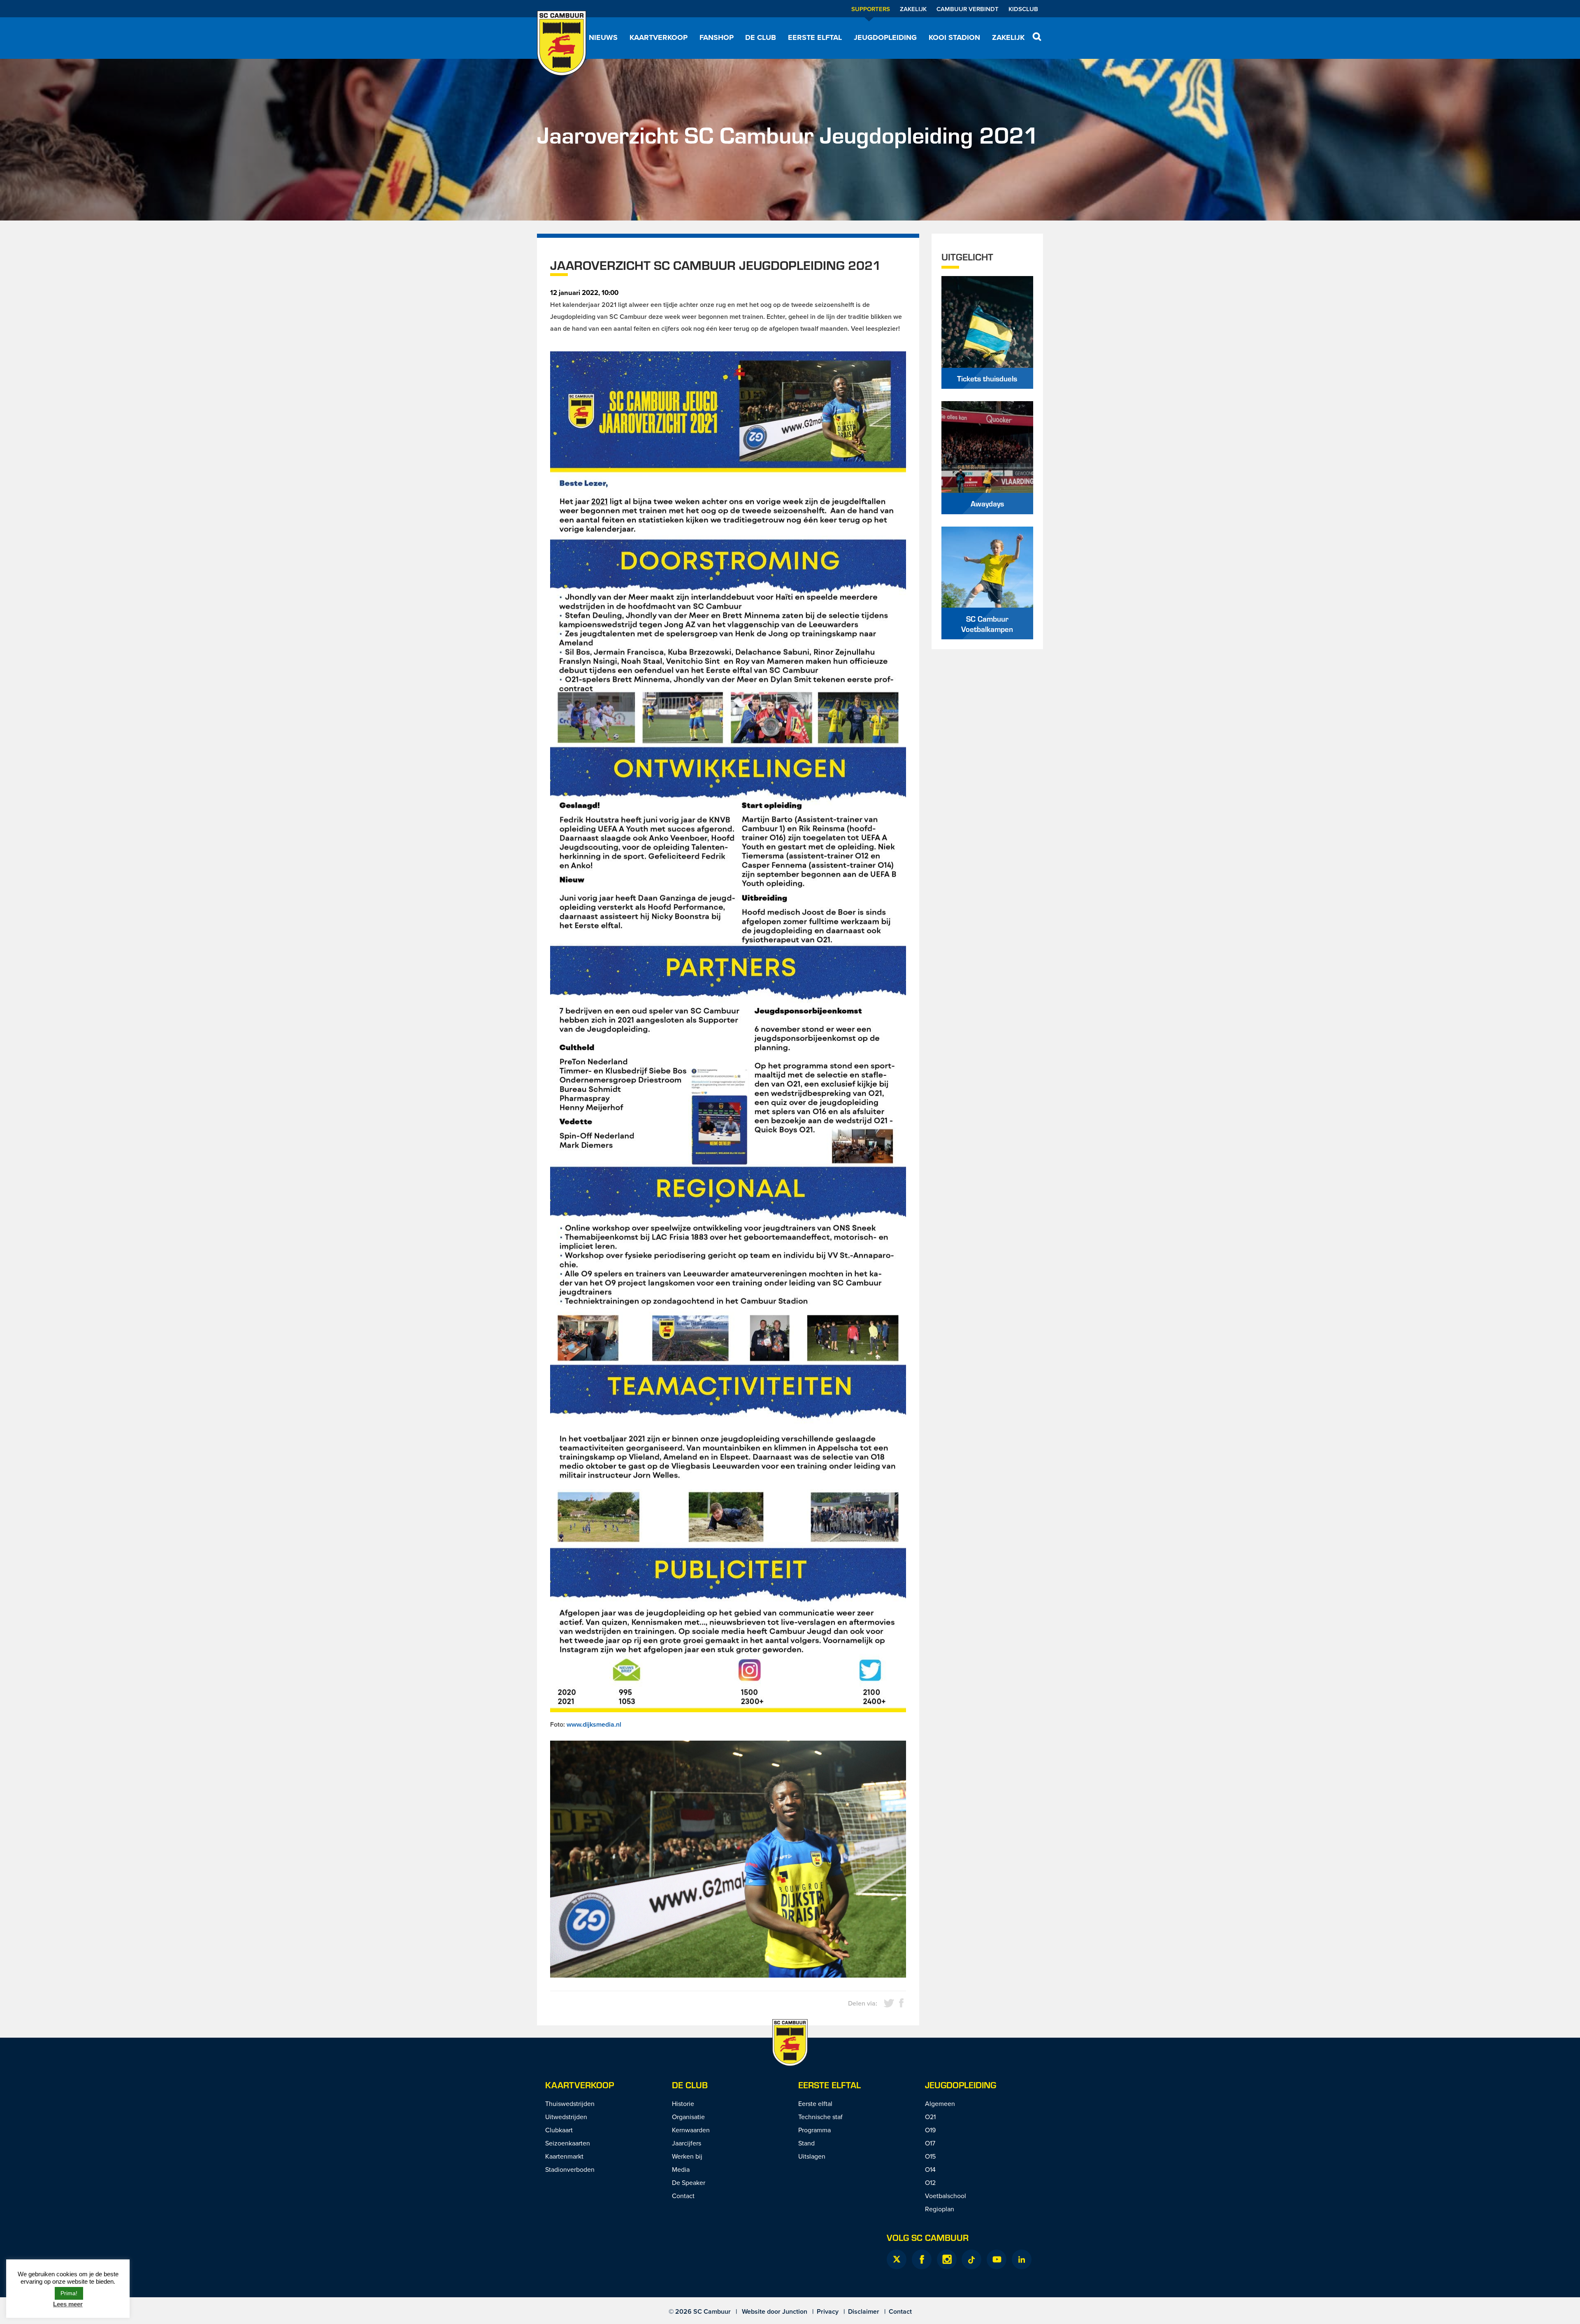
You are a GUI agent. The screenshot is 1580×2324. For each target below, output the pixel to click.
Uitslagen (812, 2156)
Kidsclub (1023, 9)
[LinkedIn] (1022, 2259)
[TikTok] (971, 2259)
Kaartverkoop (659, 37)
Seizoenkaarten (568, 2143)
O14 (930, 2169)
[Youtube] (997, 2259)
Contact (683, 2196)
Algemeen (940, 2103)
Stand (806, 2143)
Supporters (871, 9)
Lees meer (68, 2304)
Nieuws (603, 37)
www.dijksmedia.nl (594, 1724)
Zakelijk (913, 9)
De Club (761, 37)
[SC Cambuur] (562, 43)
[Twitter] (897, 2259)
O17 (930, 2143)
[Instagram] (947, 2259)
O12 (930, 2182)
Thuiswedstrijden (570, 2103)
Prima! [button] (69, 2293)
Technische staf (820, 2117)
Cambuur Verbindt (968, 9)
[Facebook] (922, 2259)
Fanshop (717, 37)
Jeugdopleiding (885, 37)
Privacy (828, 2311)
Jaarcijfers (687, 2143)
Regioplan (940, 2209)
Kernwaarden (691, 2130)
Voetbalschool (946, 2196)
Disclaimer (864, 2311)
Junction (795, 2311)
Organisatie (688, 2117)
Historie (683, 2103)
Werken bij (687, 2156)
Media (681, 2169)
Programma (814, 2130)
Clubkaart (559, 2130)
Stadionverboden (570, 2169)
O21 (930, 2117)
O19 (930, 2130)
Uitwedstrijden (566, 2117)
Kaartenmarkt (564, 2156)
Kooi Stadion (954, 37)
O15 (930, 2156)
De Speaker (689, 2182)
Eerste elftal (815, 37)
